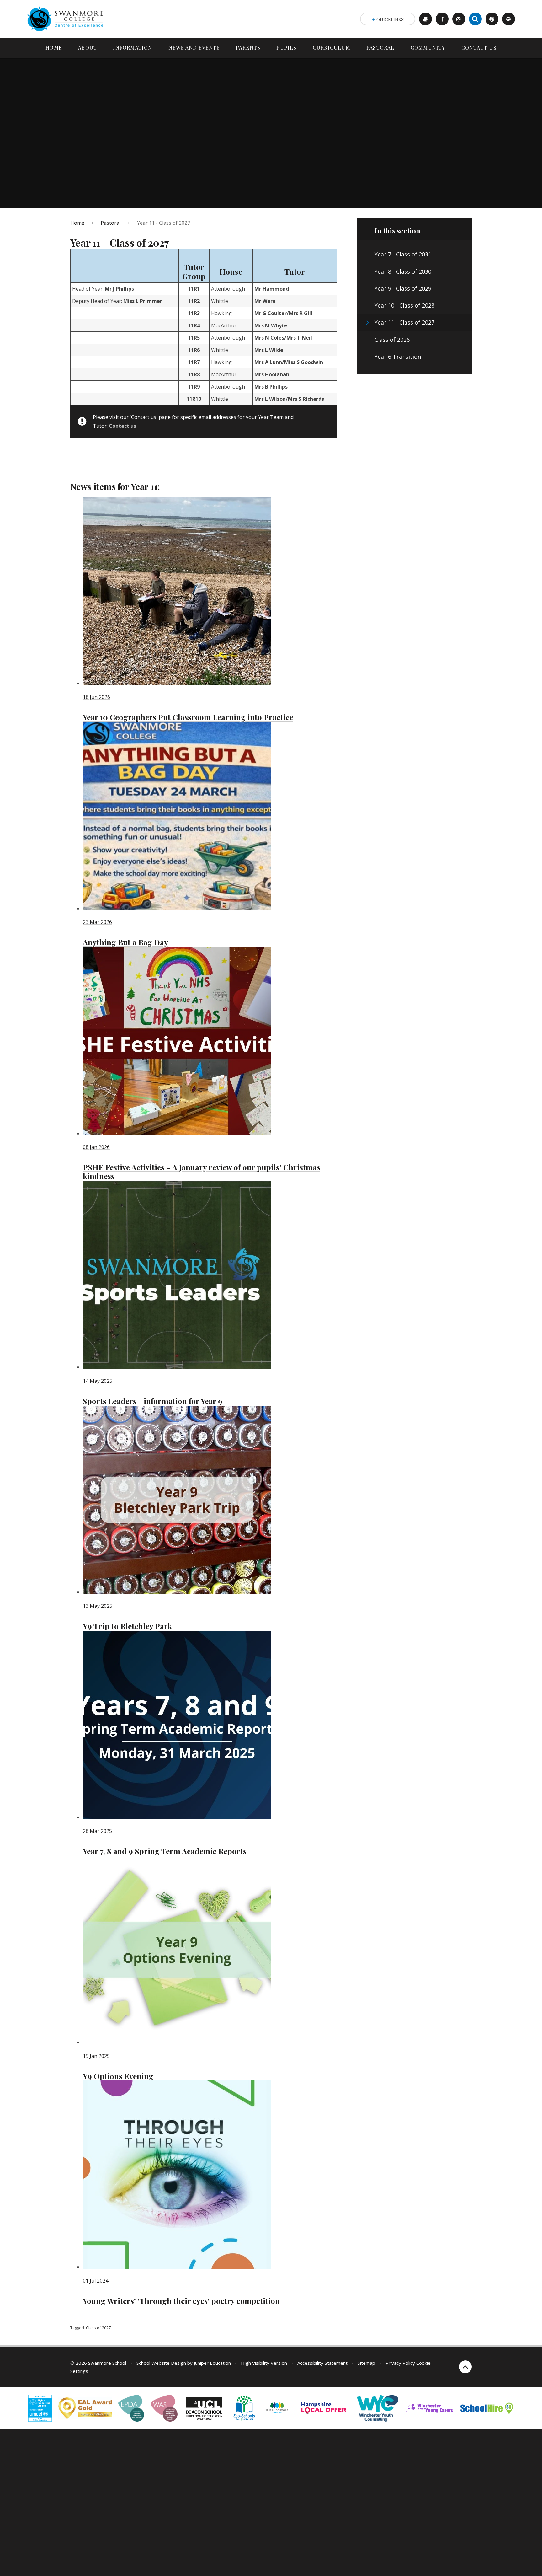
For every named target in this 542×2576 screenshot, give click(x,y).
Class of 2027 (98, 2328)
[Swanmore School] (67, 19)
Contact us (122, 426)
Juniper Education (212, 2363)
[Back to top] (465, 2367)
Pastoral (111, 223)
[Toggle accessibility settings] (492, 19)
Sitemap (366, 2363)
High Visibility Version (264, 2363)
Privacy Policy (400, 2363)
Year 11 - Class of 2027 (164, 223)
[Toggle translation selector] (509, 19)
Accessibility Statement (322, 2363)
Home (77, 223)
